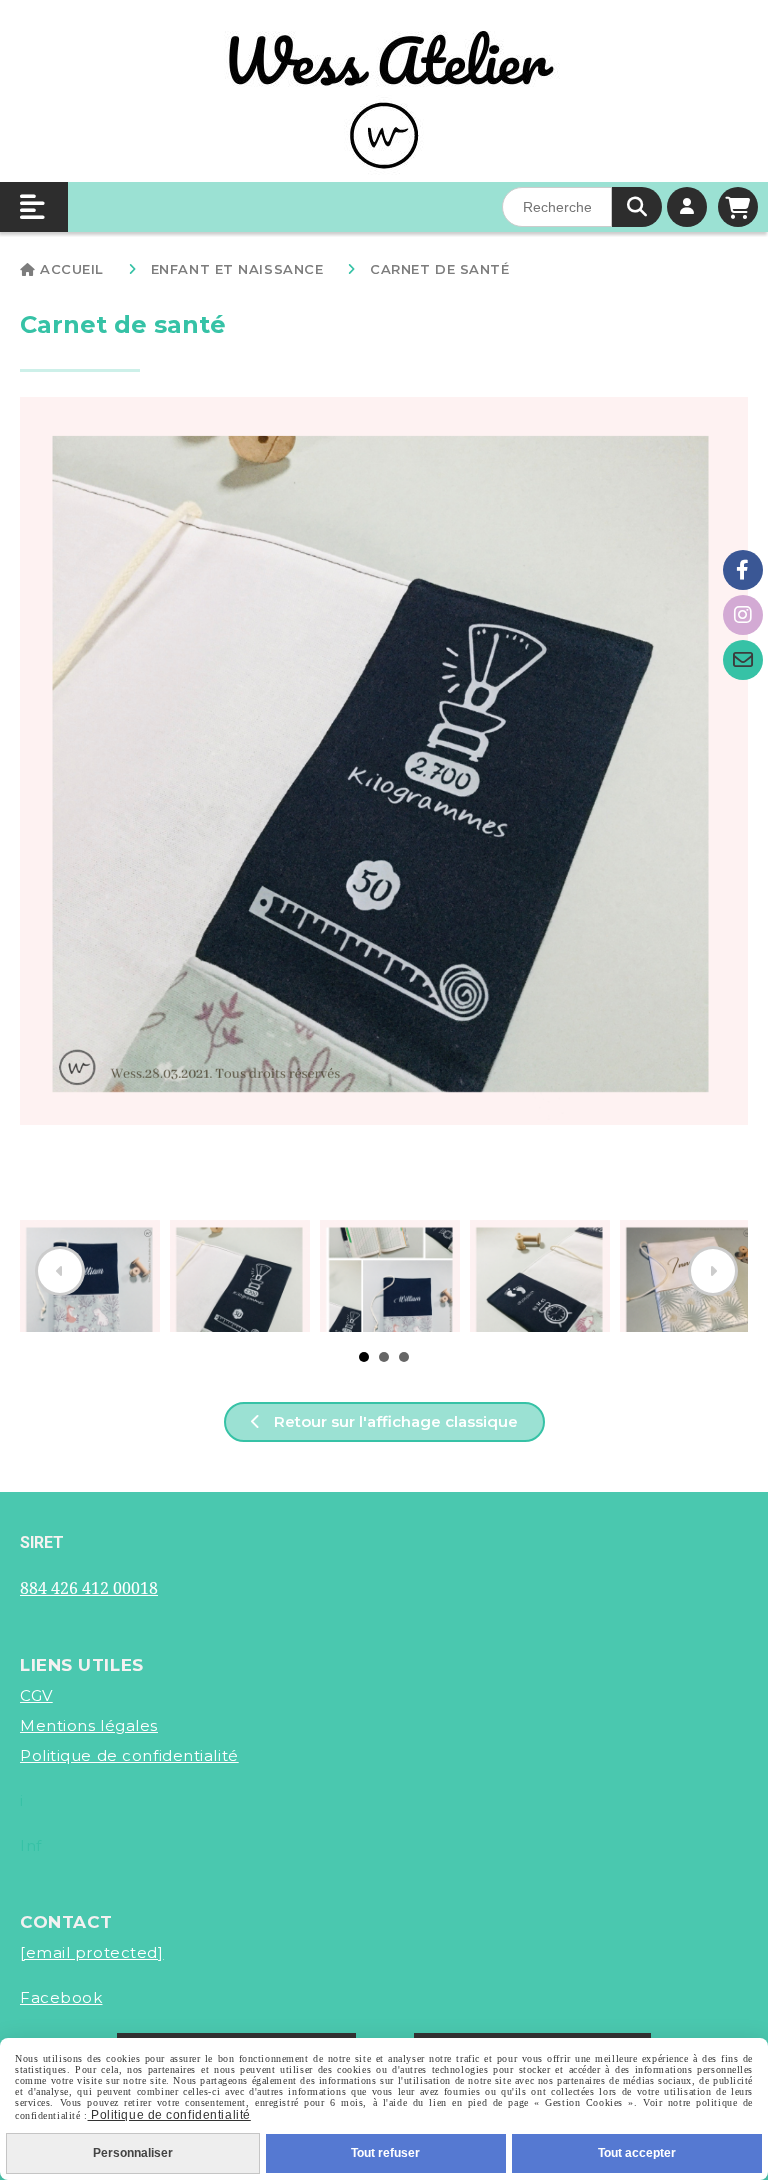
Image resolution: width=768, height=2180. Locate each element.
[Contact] (743, 660)
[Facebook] (743, 570)
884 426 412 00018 (89, 1588)
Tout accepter (637, 2153)
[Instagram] (743, 615)
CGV (36, 1695)
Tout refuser (385, 2153)
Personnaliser (133, 2153)
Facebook (61, 1997)
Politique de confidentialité (129, 1755)
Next (713, 1271)
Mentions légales (89, 1725)
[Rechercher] (637, 207)
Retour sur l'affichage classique (394, 1421)
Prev (60, 1271)
